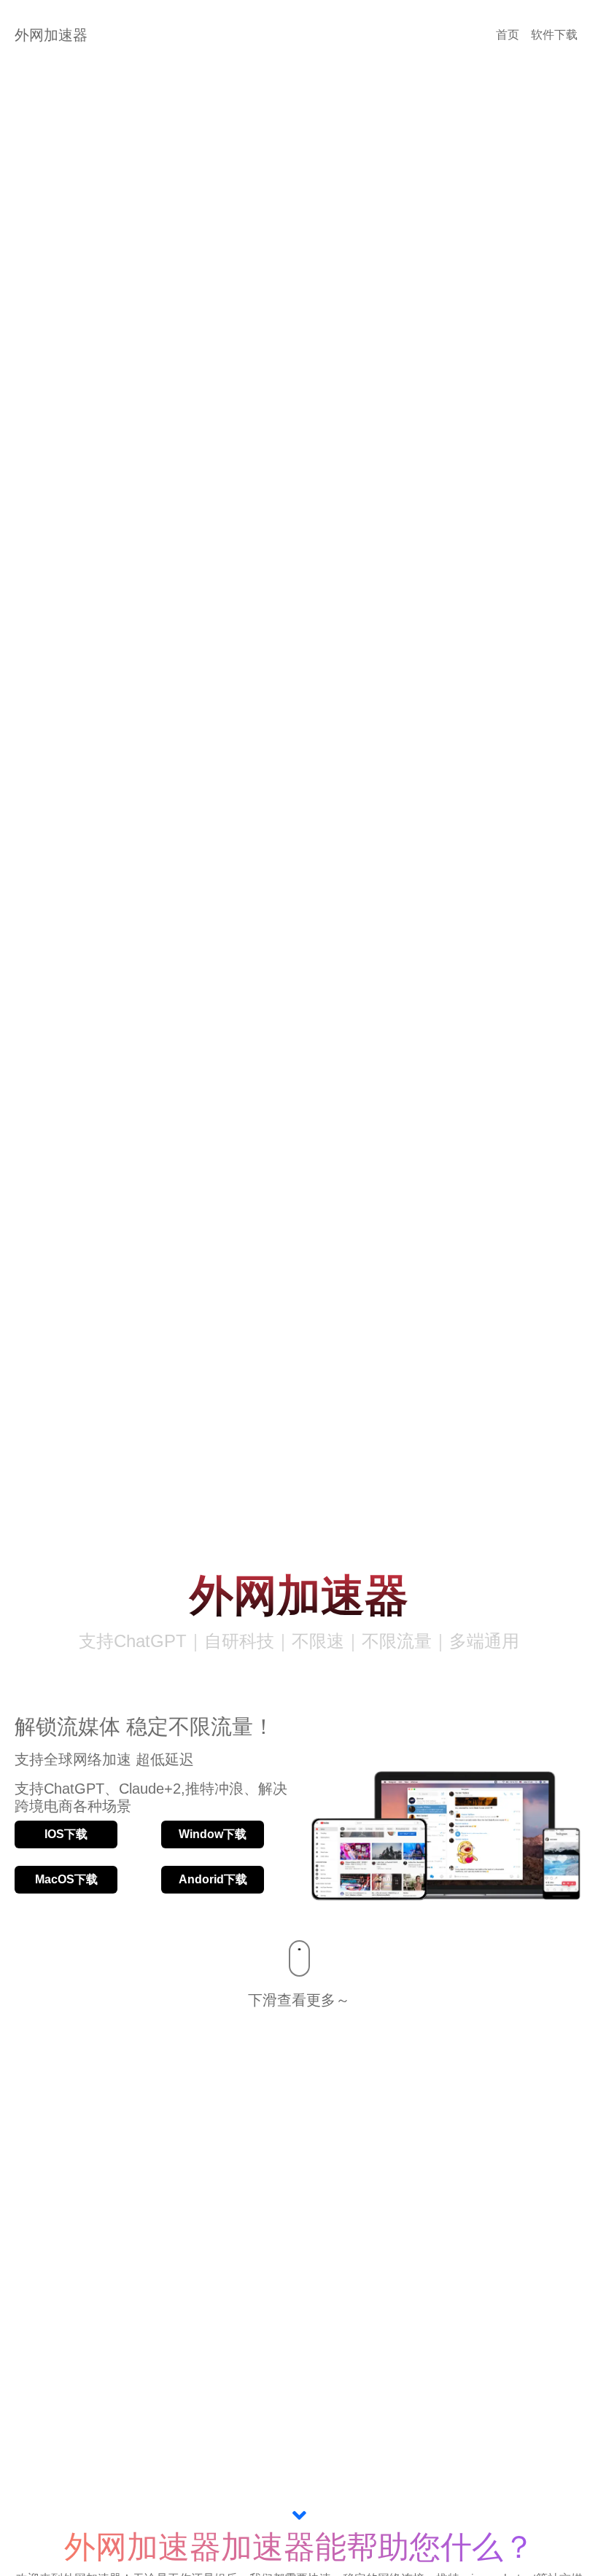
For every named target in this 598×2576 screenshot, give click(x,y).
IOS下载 (66, 1834)
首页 (508, 35)
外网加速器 (51, 35)
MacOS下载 (66, 1879)
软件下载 (554, 35)
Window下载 (213, 1834)
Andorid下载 (213, 1879)
